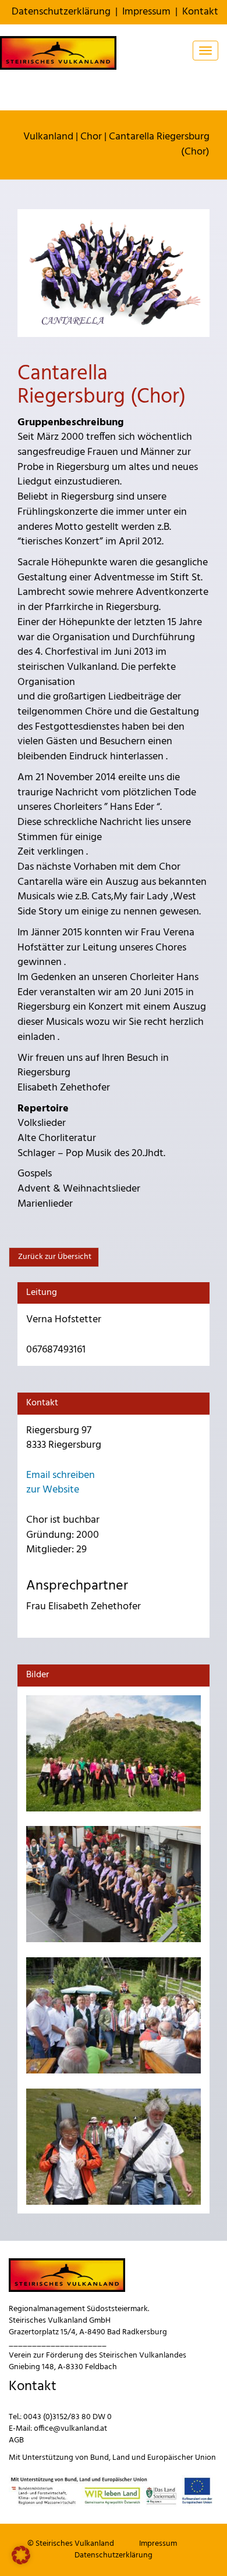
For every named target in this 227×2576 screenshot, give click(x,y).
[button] (21, 2555)
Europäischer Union (182, 2458)
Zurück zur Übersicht (54, 1257)
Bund (100, 2458)
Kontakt (200, 12)
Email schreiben (61, 1475)
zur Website (53, 1490)
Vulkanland (48, 137)
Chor (91, 137)
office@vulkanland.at (70, 2429)
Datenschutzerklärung (61, 12)
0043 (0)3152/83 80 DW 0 (68, 2417)
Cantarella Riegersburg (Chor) (159, 144)
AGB (16, 2440)
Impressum (146, 12)
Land (121, 2458)
